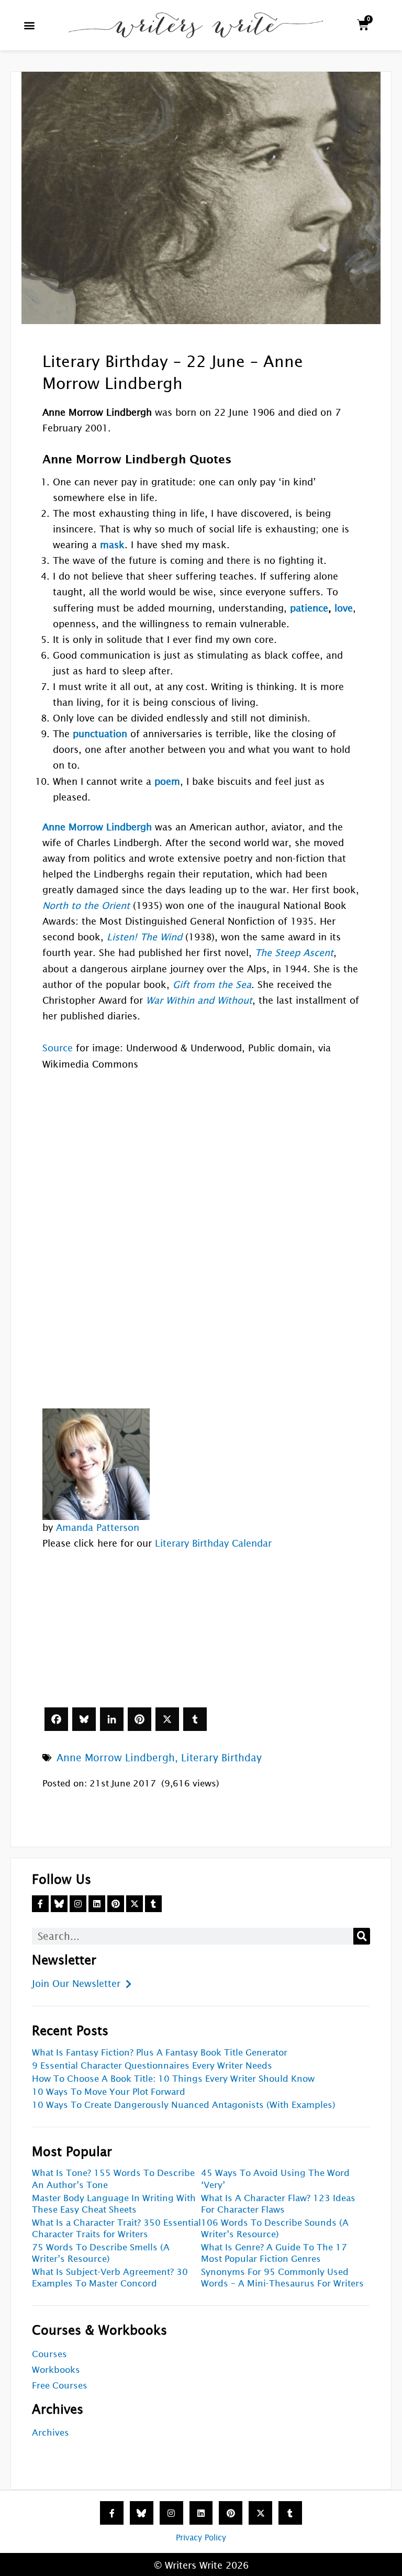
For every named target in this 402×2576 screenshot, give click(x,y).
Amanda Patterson (98, 1528)
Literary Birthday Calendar (213, 1543)
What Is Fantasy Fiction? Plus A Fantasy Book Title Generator (160, 2053)
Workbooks (56, 2370)
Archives (51, 2433)
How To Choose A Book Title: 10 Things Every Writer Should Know (173, 2079)
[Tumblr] (195, 1719)
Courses (49, 2354)
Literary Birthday (221, 1758)
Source (58, 1048)
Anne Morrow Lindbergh (116, 1758)
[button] (30, 25)
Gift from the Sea (212, 985)
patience (309, 608)
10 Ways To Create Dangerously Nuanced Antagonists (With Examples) (184, 2105)
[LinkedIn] (112, 1719)
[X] (167, 1719)
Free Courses (60, 2386)
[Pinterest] (139, 1719)
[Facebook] (56, 1719)
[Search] (362, 1936)
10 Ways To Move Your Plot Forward (109, 2092)
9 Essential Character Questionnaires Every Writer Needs (152, 2066)
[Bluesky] (84, 1719)
